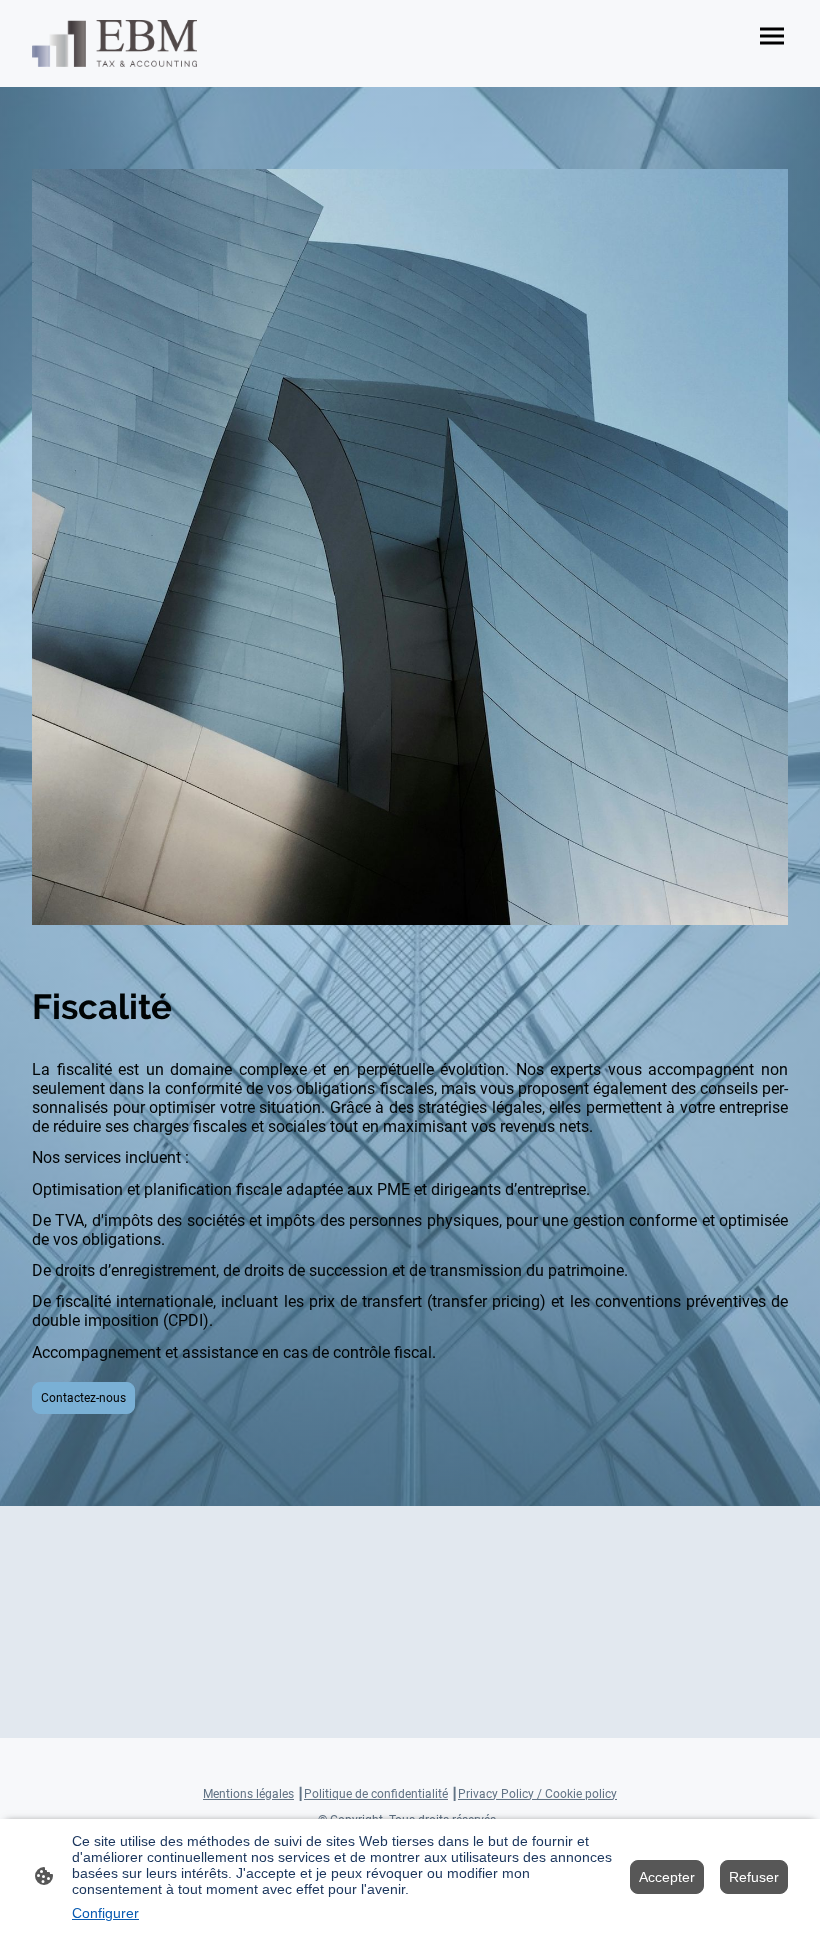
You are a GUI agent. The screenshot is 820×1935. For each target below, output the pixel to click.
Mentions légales (248, 1794)
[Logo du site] (114, 43)
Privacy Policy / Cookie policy (537, 1794)
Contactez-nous (83, 1398)
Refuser (754, 1877)
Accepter (667, 1877)
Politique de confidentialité (376, 1794)
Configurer (105, 1913)
